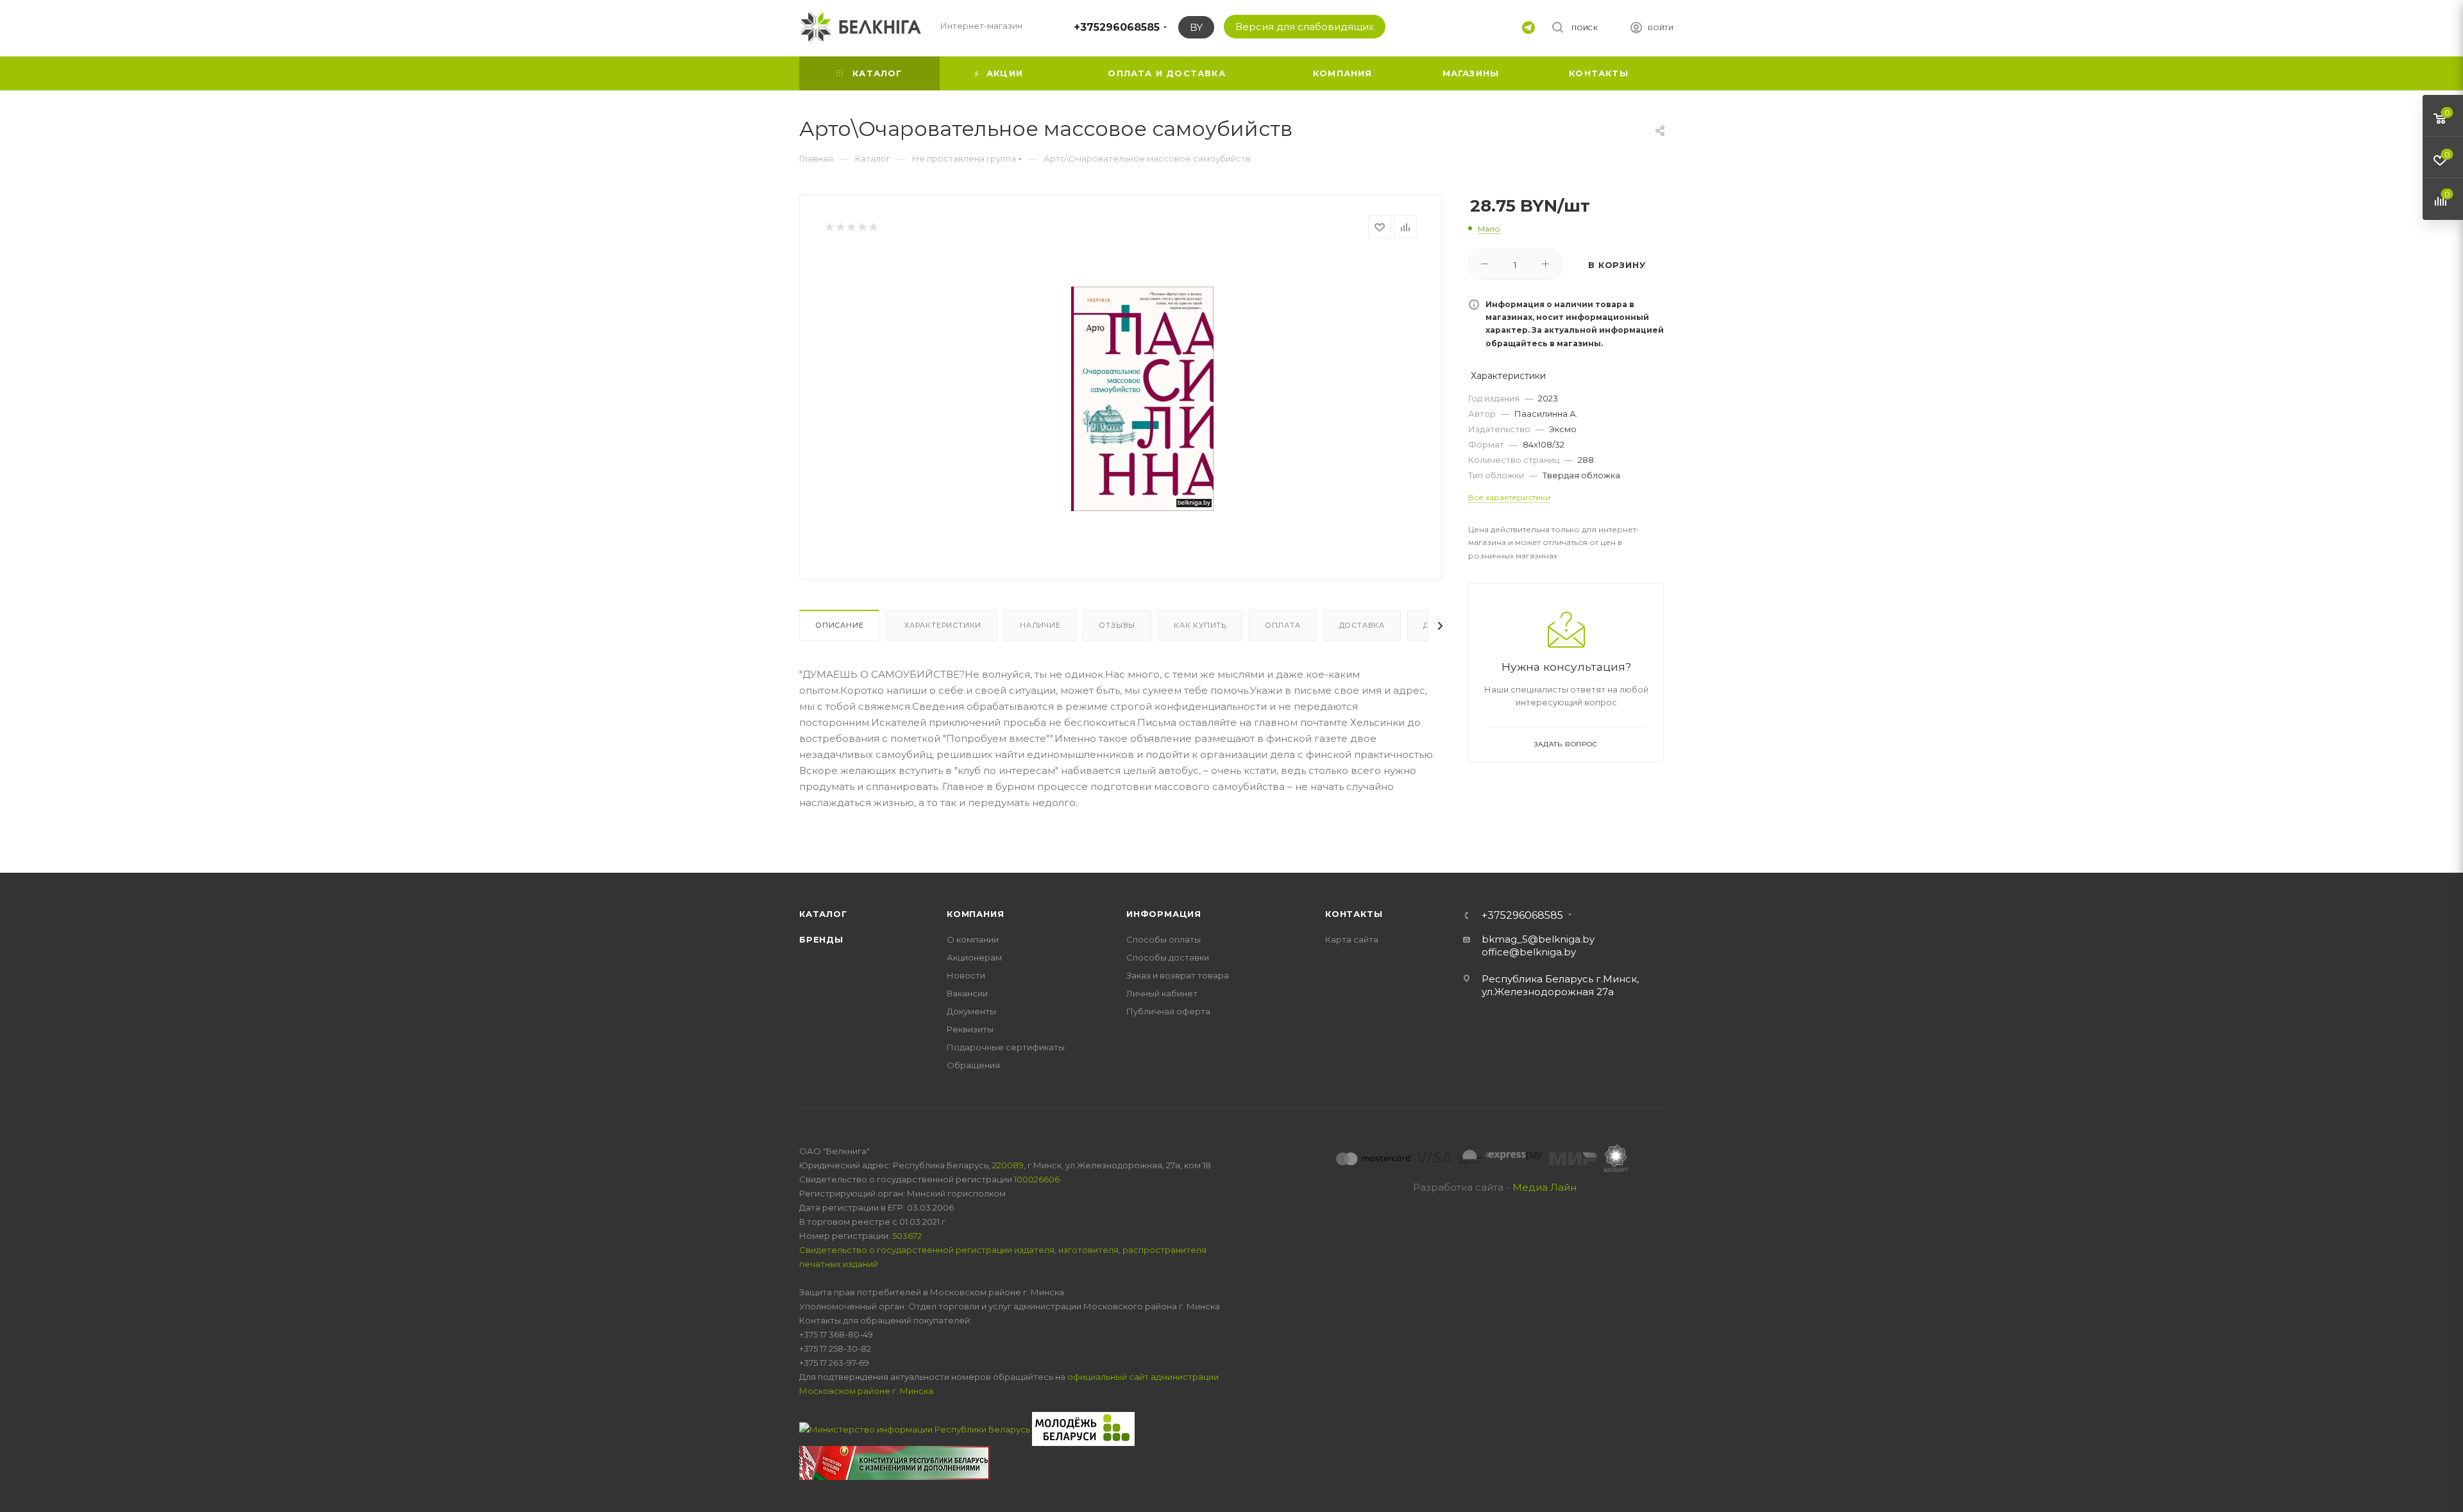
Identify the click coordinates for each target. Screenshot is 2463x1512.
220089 (1008, 1165)
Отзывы (1117, 625)
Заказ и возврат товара (1178, 975)
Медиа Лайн (1545, 1187)
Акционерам (974, 957)
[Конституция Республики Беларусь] (895, 1462)
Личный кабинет (1162, 993)
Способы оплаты (1164, 939)
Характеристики (942, 625)
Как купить (1200, 625)
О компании (973, 939)
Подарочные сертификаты (1006, 1047)
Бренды (821, 939)
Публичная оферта (1168, 1011)
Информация (1164, 914)
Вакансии (967, 993)
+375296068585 (1117, 27)
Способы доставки (1168, 957)
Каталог (823, 914)
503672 (907, 1236)
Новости (966, 975)
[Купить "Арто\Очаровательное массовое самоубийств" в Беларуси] (1142, 399)
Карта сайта (1352, 939)
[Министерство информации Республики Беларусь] (916, 1428)
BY (1196, 27)
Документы (971, 1011)
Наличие (1040, 625)
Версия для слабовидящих (1305, 27)
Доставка (1362, 625)
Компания (975, 914)
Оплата (1283, 625)
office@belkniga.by (1529, 952)
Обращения (973, 1065)
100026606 (1037, 1179)
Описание (839, 625)
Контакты (1354, 914)
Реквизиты (970, 1029)
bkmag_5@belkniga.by (1538, 939)
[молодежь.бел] (1083, 1428)
